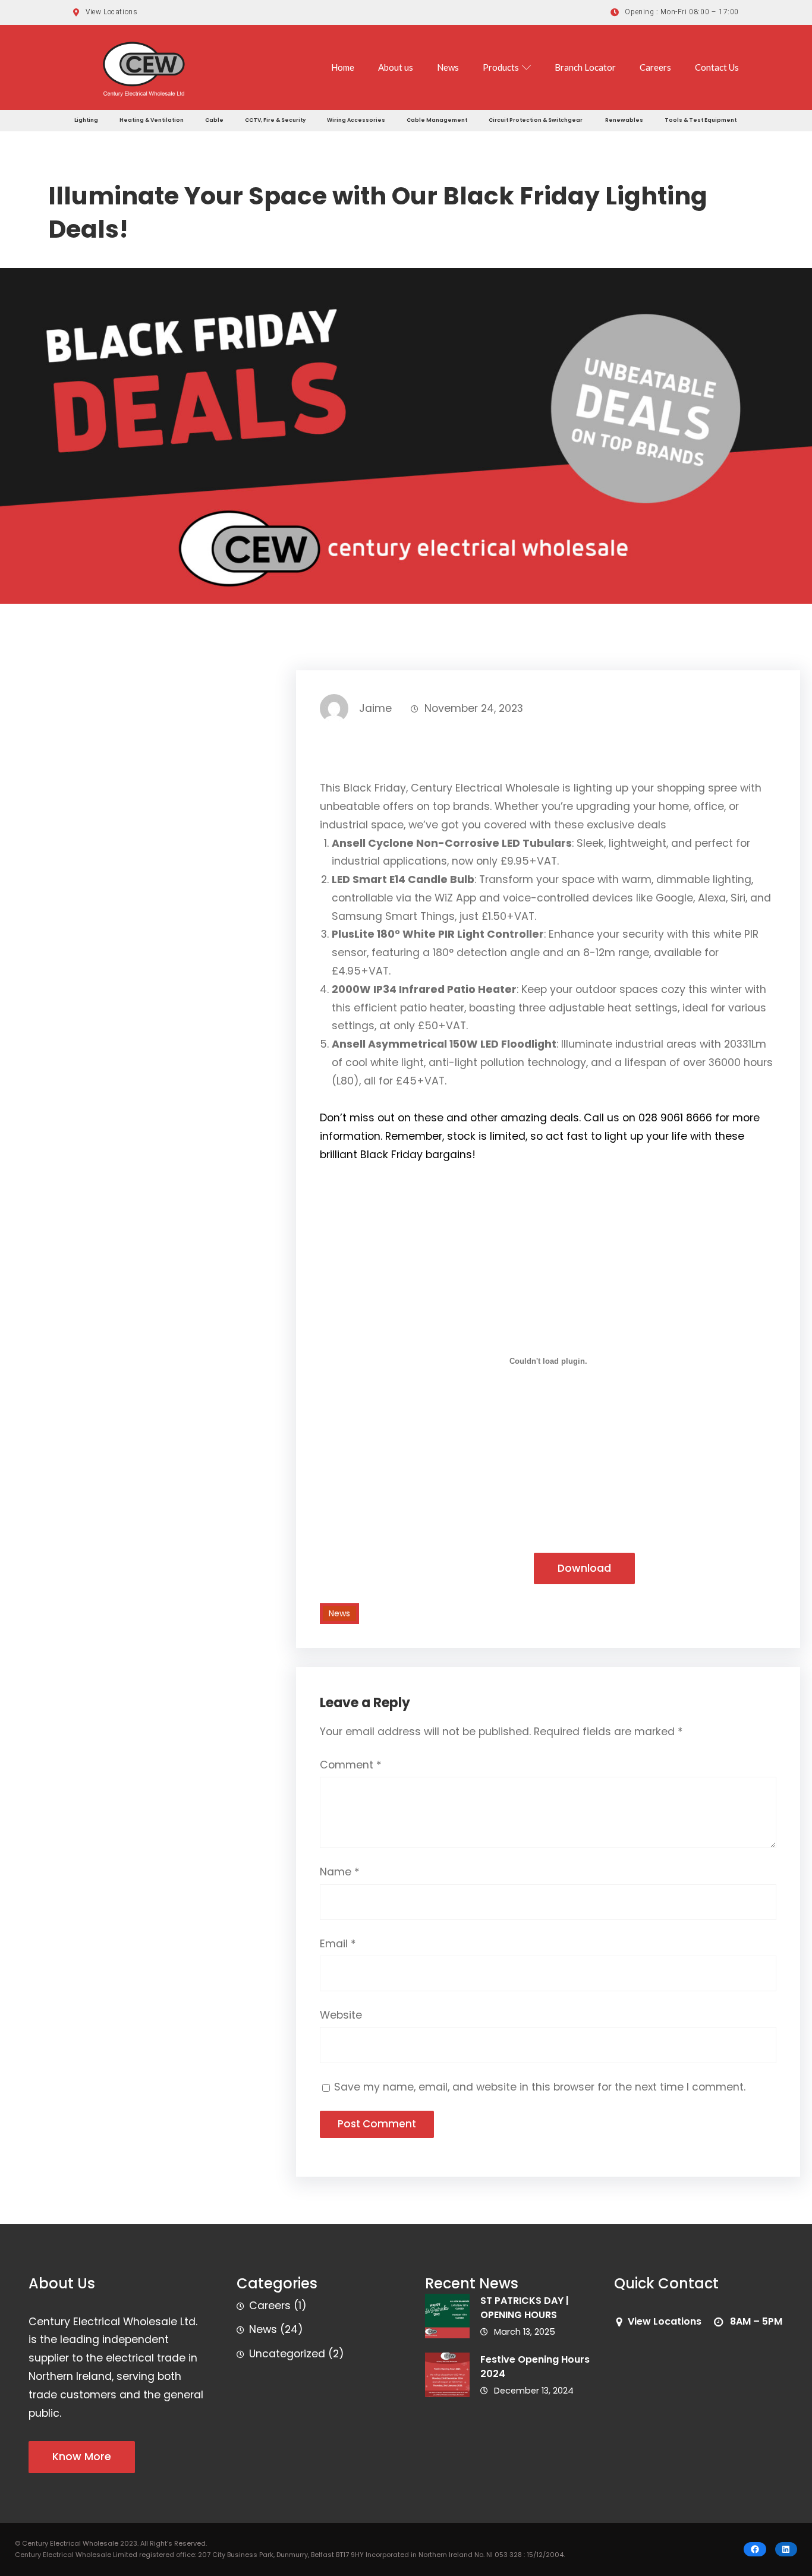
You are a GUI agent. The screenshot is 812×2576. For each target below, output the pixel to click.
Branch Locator (585, 67)
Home (343, 67)
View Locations (665, 2321)
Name (340, 1872)
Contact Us (717, 67)
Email (338, 1944)
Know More (82, 2457)
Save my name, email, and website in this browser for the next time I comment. (540, 2087)
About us (396, 67)
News (448, 67)
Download (584, 1568)
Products (501, 67)
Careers (655, 67)
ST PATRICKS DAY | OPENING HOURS (525, 2308)
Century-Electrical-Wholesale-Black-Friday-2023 (423, 1569)
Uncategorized (287, 2354)
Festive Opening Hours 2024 (535, 2367)
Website (341, 2015)
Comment (351, 1765)
